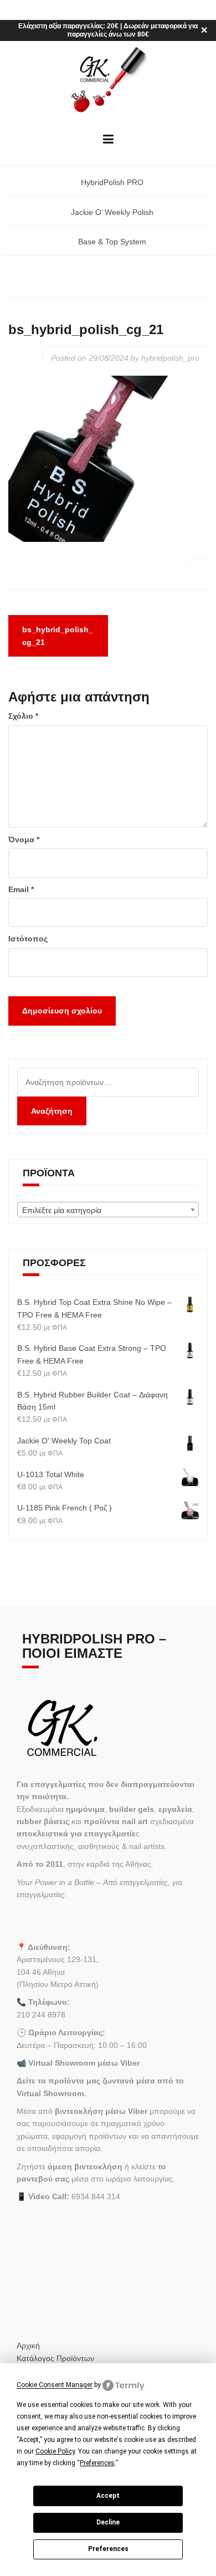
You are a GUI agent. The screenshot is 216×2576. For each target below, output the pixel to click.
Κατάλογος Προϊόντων (55, 2358)
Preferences (108, 2549)
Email (21, 889)
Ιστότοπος (28, 939)
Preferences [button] (97, 2463)
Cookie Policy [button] (55, 2451)
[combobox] (108, 1210)
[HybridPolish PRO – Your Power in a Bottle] (108, 80)
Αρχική (28, 2345)
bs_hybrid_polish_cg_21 (58, 636)
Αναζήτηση (52, 1111)
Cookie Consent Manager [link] (55, 2385)
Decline (108, 2522)
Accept (108, 2496)
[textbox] (108, 1210)
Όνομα (24, 839)
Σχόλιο (23, 716)
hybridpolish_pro (170, 358)
